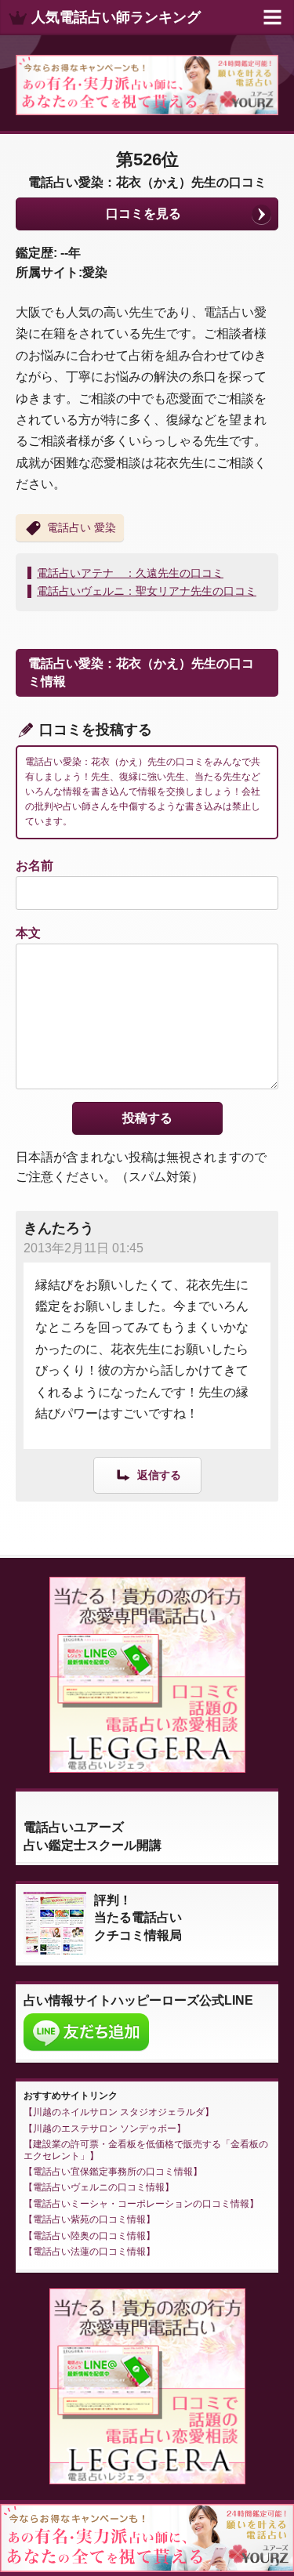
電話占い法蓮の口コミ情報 (89, 2252)
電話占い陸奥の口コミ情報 (89, 2236)
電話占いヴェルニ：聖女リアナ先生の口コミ (147, 591)
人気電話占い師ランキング (116, 17)
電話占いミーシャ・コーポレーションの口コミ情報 (141, 2204)
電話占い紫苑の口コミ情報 (89, 2219)
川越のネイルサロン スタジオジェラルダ (119, 2112)
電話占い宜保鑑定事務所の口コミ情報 (113, 2172)
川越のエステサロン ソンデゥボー (105, 2129)
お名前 (34, 866)
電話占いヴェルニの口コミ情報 (99, 2187)
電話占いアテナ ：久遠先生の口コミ (130, 573)
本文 (28, 933)
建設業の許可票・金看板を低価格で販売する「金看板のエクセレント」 (146, 2150)
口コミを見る (143, 214)
